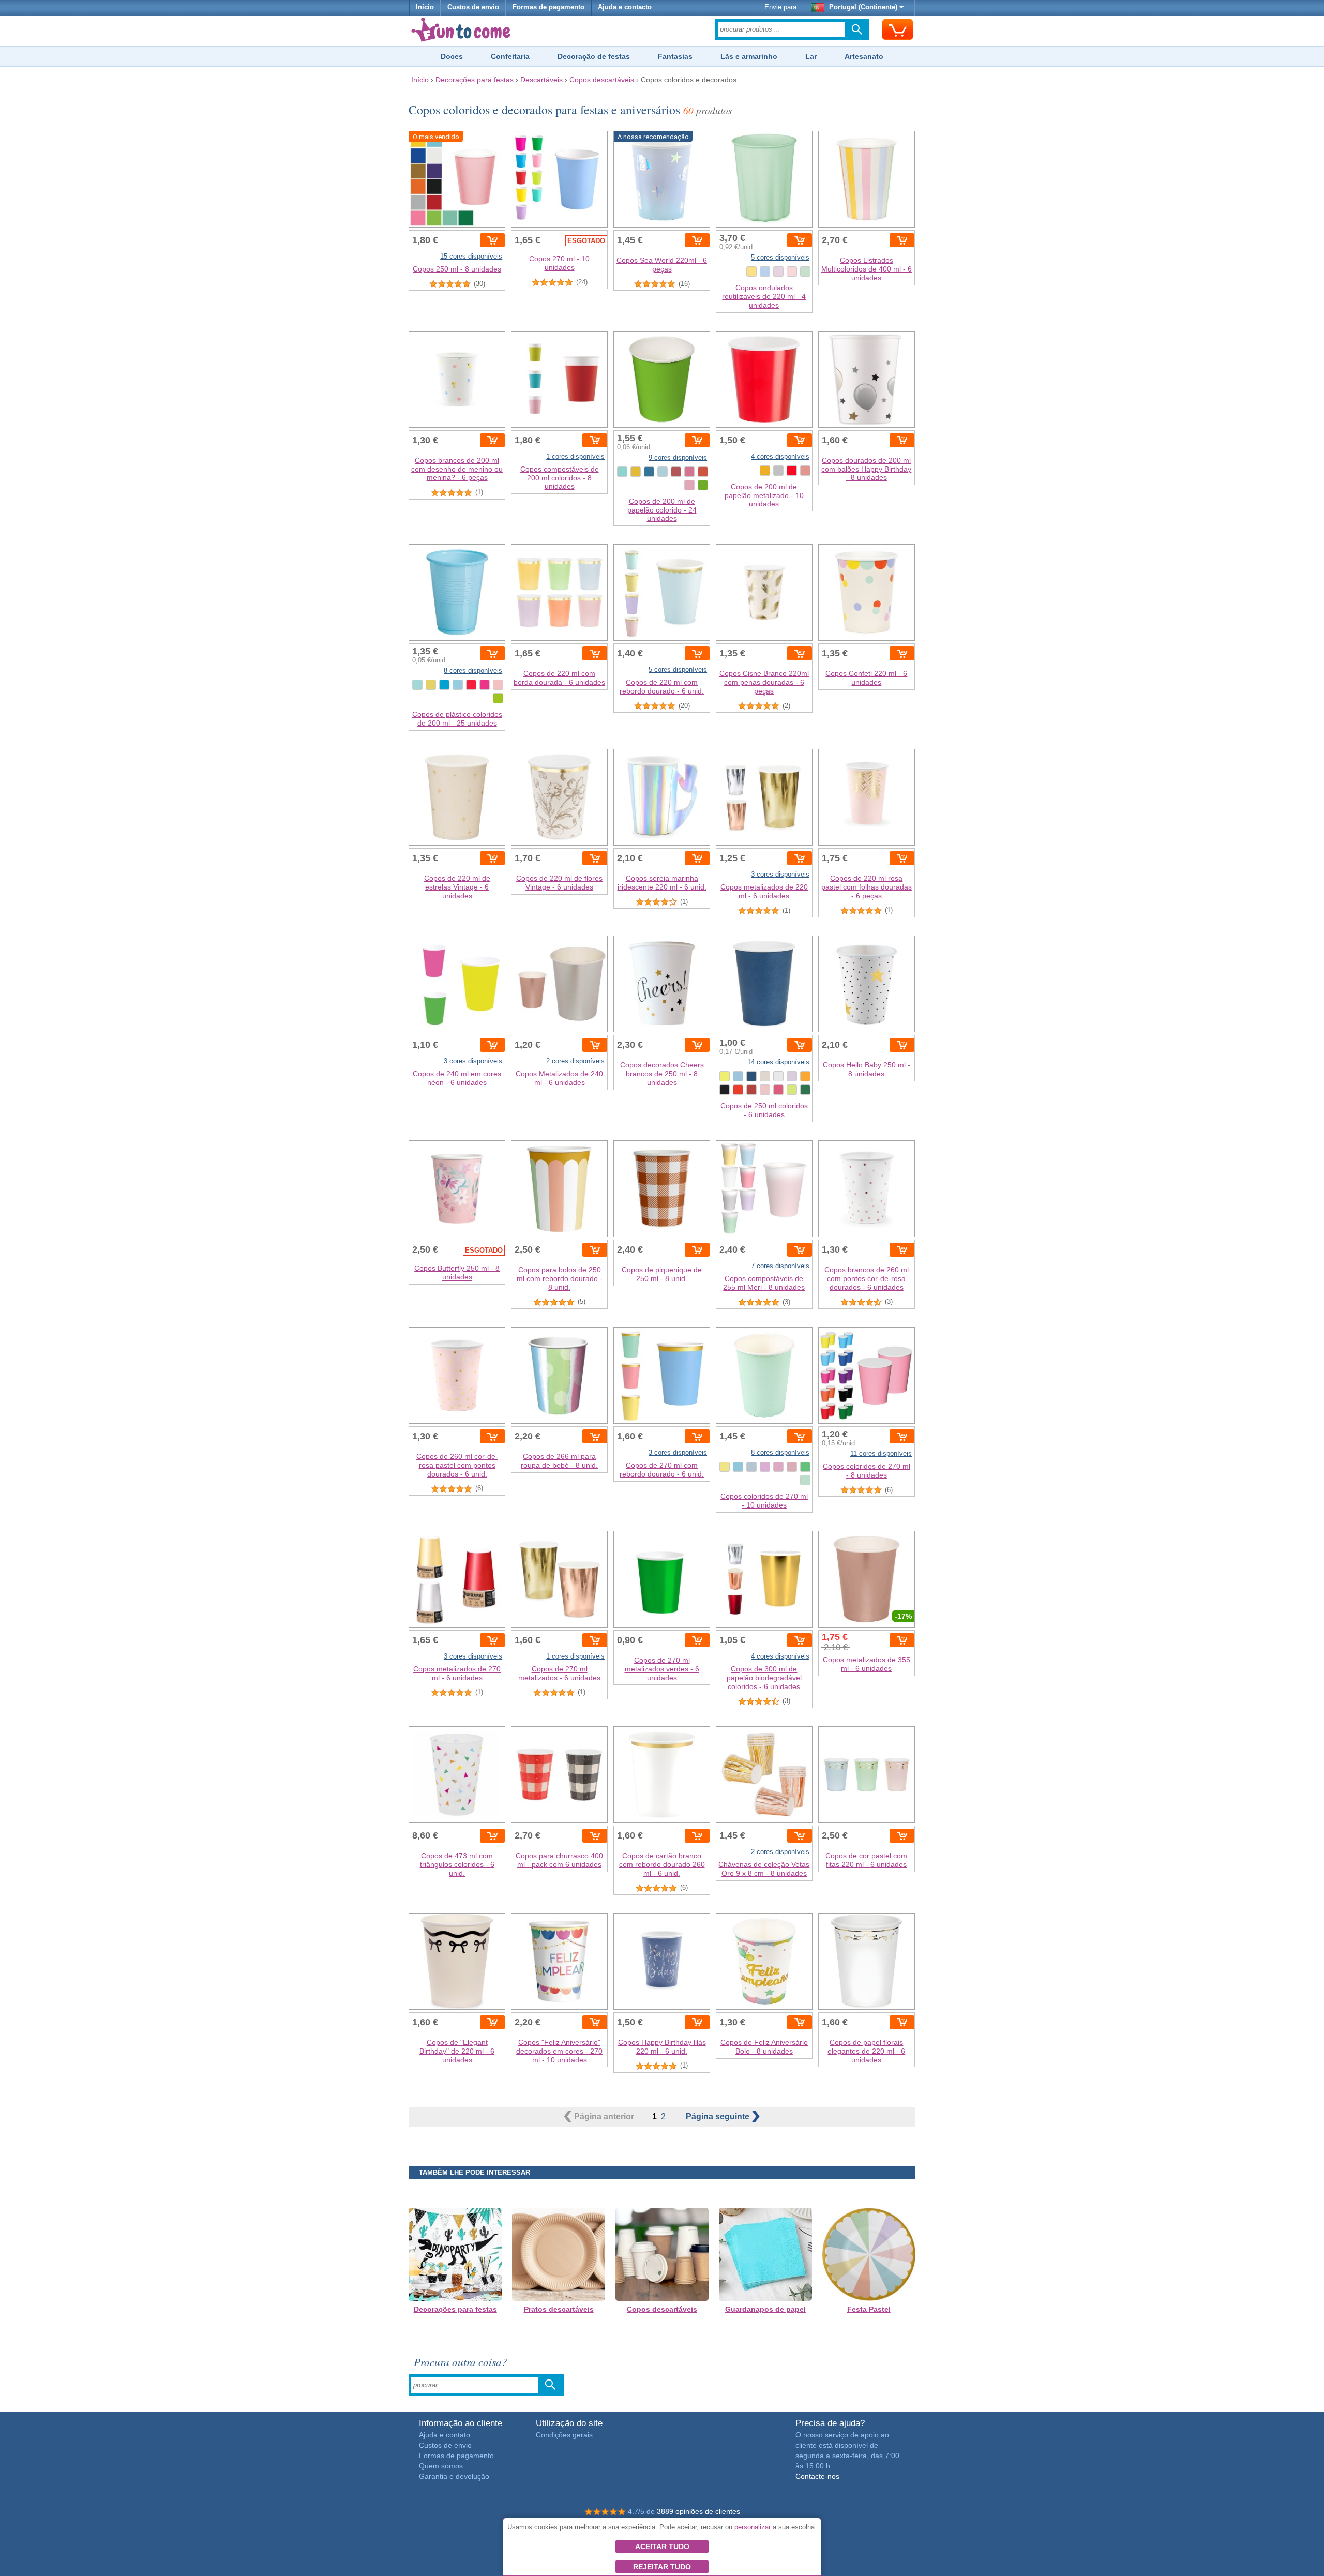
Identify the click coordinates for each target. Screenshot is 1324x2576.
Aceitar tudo (662, 2547)
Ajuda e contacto (625, 7)
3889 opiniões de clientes (698, 2511)
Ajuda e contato (445, 2435)
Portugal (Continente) (863, 7)
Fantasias (675, 56)
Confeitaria (510, 56)
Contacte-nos (817, 2476)
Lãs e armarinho (749, 56)
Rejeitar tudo (662, 2567)
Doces (452, 56)
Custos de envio (473, 7)
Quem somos (441, 2466)
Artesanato (864, 56)
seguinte (719, 2116)
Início (425, 7)
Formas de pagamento (548, 7)
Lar (811, 56)
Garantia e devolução (454, 2476)
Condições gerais (564, 2435)
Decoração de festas (594, 56)
